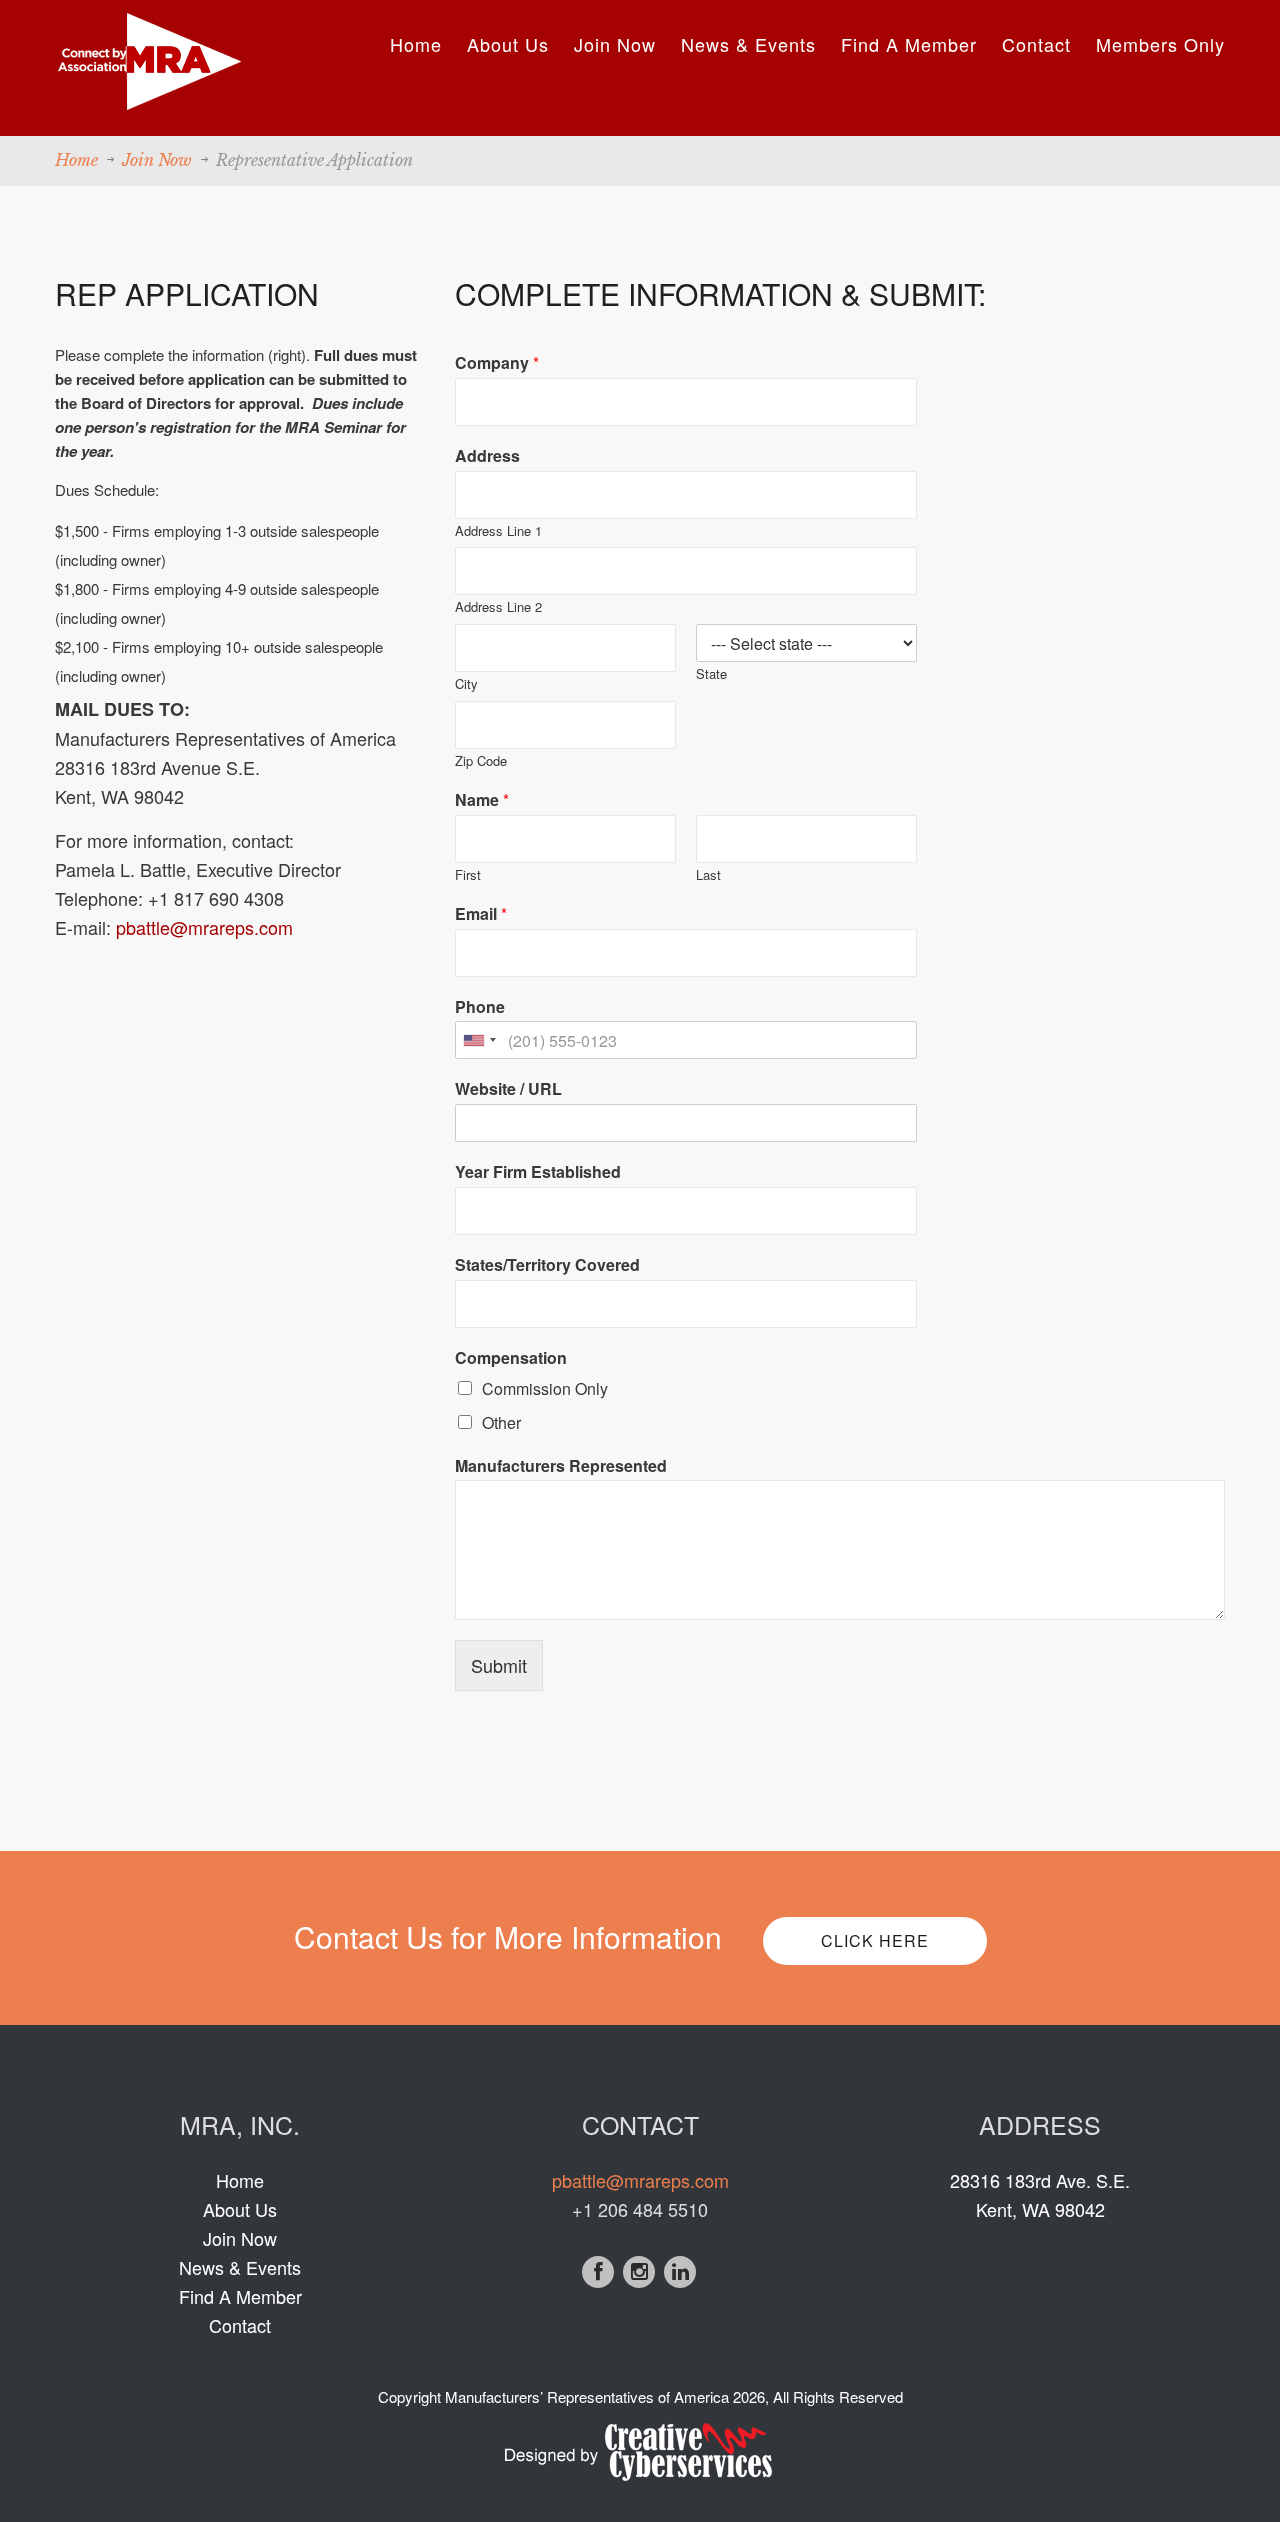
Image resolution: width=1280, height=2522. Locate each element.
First (468, 875)
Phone (480, 1007)
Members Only (1160, 44)
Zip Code (481, 761)
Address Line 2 (498, 607)
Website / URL (508, 1089)
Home (416, 44)
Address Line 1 (498, 531)
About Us (508, 44)
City (466, 684)
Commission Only (545, 1388)
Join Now (615, 44)
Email (481, 914)
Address (487, 456)
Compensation (511, 1358)
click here (875, 1940)
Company (497, 363)
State (711, 674)
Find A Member (909, 44)
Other (501, 1422)
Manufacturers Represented (561, 1466)
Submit (499, 1665)
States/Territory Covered (547, 1265)
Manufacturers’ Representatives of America (587, 2396)
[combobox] (479, 1040)
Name (482, 800)
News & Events (748, 44)
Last (708, 875)
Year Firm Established (538, 1172)
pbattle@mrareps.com (204, 927)
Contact (1036, 44)
